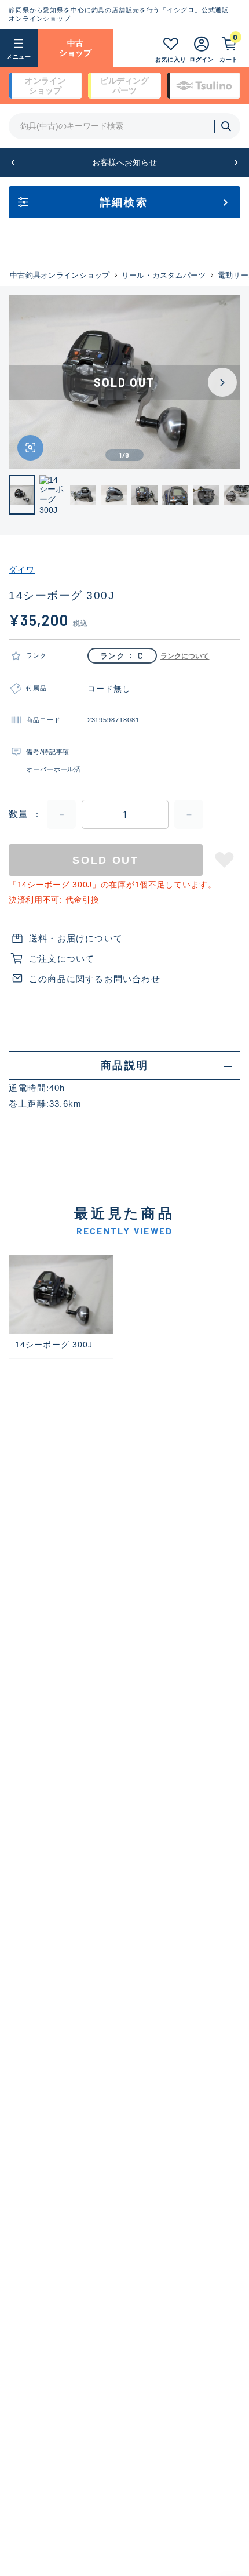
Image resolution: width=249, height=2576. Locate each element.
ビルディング (124, 86)
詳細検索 (124, 202)
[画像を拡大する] (30, 448)
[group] (61, 1307)
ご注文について (62, 959)
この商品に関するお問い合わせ (95, 979)
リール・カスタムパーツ (164, 275)
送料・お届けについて (76, 938)
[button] (13, 163)
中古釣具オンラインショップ (60, 275)
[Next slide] (222, 382)
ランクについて (185, 656)
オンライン (45, 86)
